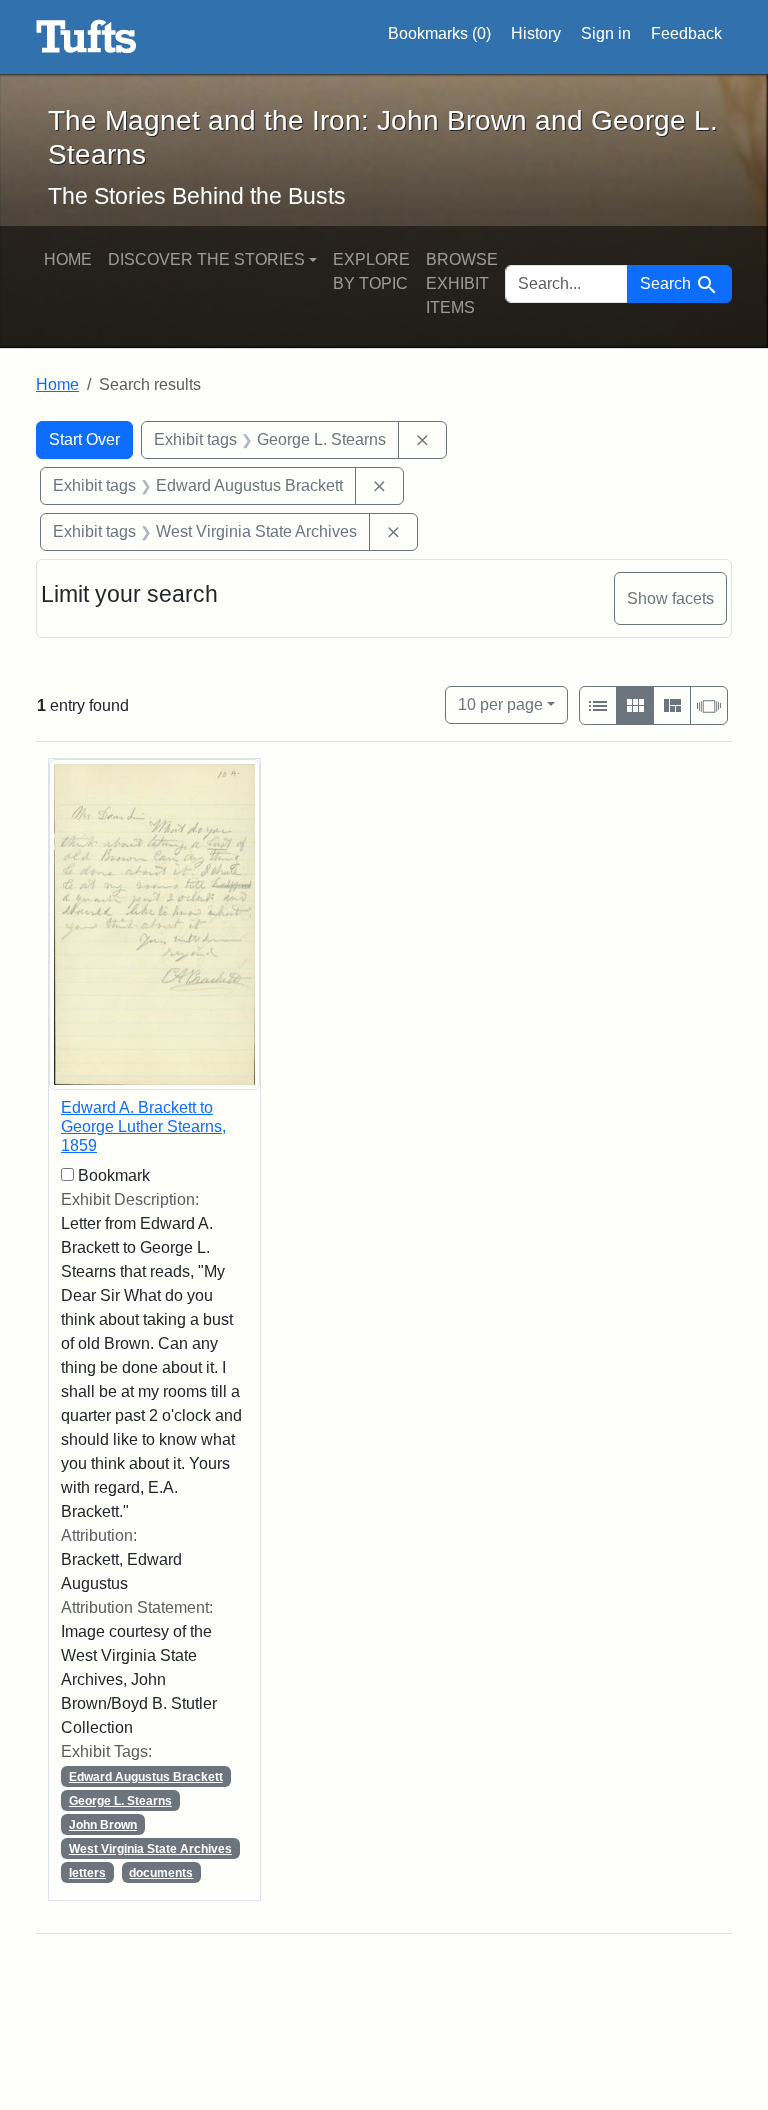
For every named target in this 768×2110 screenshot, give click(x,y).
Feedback (686, 33)
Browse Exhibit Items (462, 283)
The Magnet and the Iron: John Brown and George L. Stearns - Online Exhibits (86, 37)
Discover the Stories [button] (206, 259)
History (536, 33)
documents (161, 1873)
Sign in (606, 33)
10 (500, 704)
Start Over (84, 439)
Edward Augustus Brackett (146, 1777)
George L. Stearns (120, 1801)
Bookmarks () (439, 33)
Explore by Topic (371, 271)
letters (87, 1873)
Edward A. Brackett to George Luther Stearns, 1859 (143, 1126)
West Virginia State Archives (150, 1849)
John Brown (103, 1825)
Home (68, 259)
